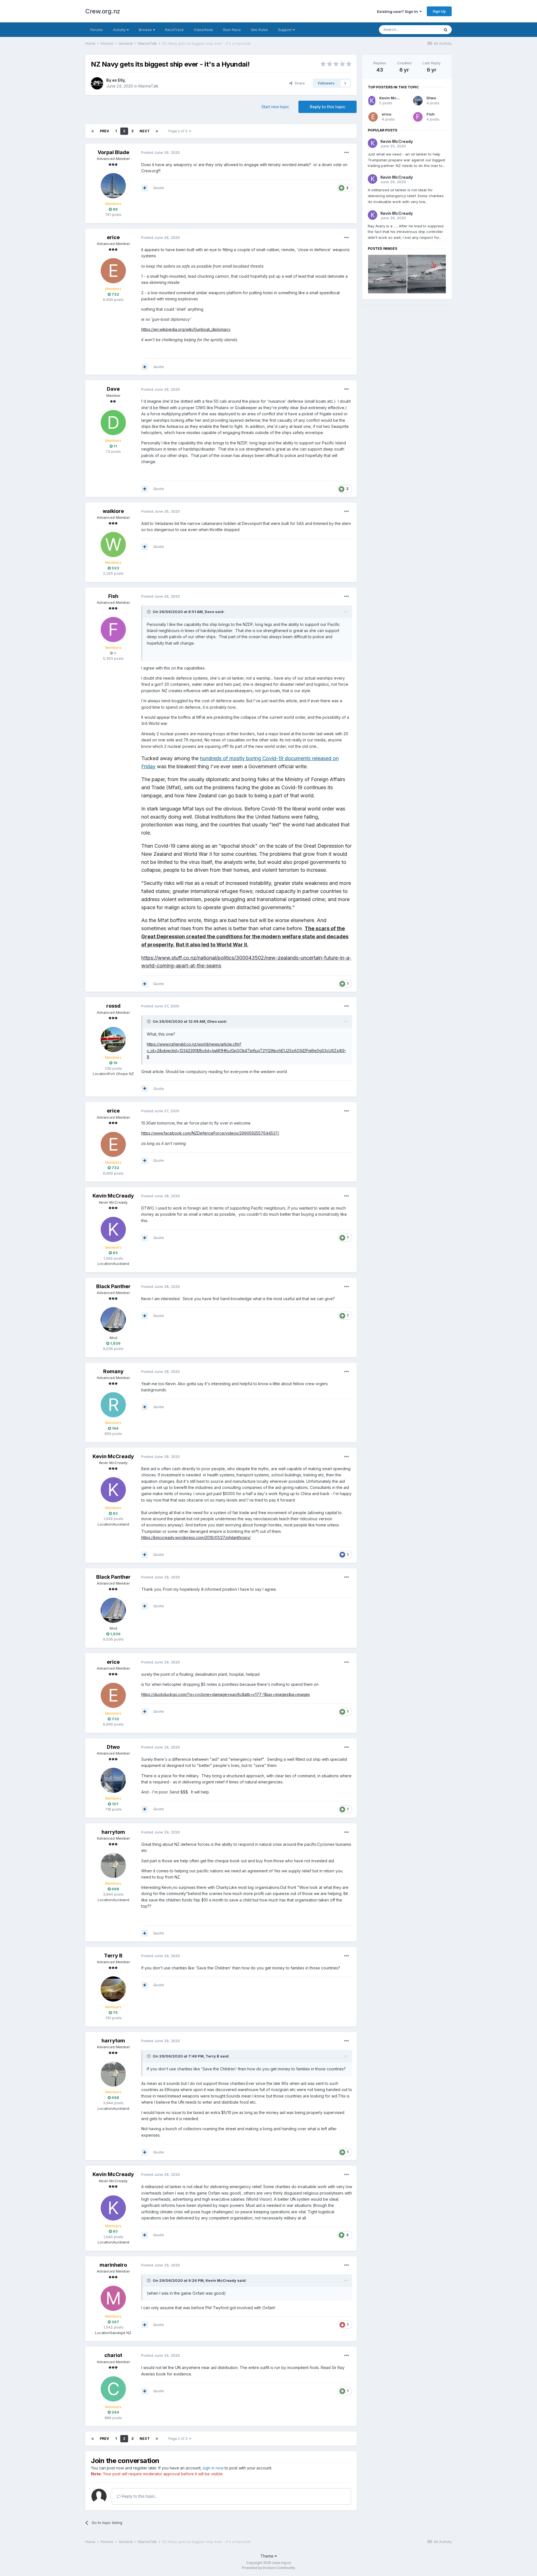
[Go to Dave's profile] (113, 423)
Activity (120, 30)
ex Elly (118, 80)
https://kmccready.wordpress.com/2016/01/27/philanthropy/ (196, 1537)
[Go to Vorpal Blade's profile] (113, 186)
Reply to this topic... (139, 2496)
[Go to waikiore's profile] (113, 545)
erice (113, 237)
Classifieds (203, 30)
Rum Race (232, 30)
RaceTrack (174, 30)
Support (285, 30)
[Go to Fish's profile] (113, 630)
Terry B (113, 1956)
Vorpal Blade (113, 152)
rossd (113, 1006)
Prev (104, 131)
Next (145, 131)
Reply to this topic (328, 107)
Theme (268, 2556)
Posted (161, 152)
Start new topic (275, 107)
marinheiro (113, 2265)
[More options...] (347, 153)
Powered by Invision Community (268, 2568)
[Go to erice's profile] (113, 271)
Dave (113, 389)
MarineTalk (149, 86)
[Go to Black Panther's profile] (113, 1320)
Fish (113, 596)
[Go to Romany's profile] (113, 1405)
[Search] (446, 30)
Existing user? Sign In (398, 11)
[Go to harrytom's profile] (113, 1865)
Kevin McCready (113, 1196)
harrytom (113, 1832)
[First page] (93, 131)
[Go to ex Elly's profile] (97, 83)
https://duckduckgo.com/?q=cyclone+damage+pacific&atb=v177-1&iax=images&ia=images (226, 1694)
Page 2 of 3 (179, 131)
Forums (97, 30)
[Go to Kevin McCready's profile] (113, 1229)
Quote (159, 188)
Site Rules (259, 30)
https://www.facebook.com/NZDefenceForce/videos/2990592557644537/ (210, 1133)
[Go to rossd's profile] (113, 1040)
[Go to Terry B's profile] (113, 1989)
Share (299, 83)
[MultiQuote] (145, 188)
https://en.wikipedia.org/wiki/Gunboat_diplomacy (186, 329)
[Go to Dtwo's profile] (113, 1780)
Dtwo (212, 1021)
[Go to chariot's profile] (113, 2389)
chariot (113, 2355)
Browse (146, 30)
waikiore (113, 511)
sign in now (213, 2468)
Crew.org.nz (103, 11)
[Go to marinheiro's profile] (113, 2298)
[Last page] (157, 131)
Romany (113, 1371)
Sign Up (439, 11)
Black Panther (113, 1286)
